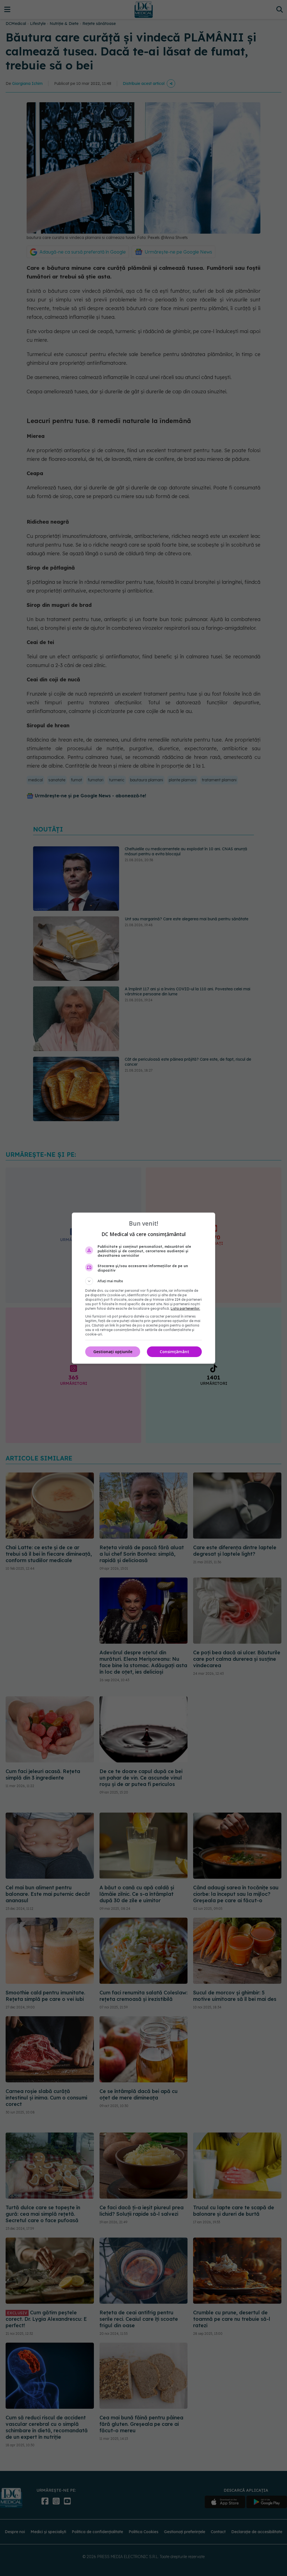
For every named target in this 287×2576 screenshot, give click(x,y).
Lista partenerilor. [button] (185, 1308)
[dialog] (143, 1288)
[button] (143, 1281)
